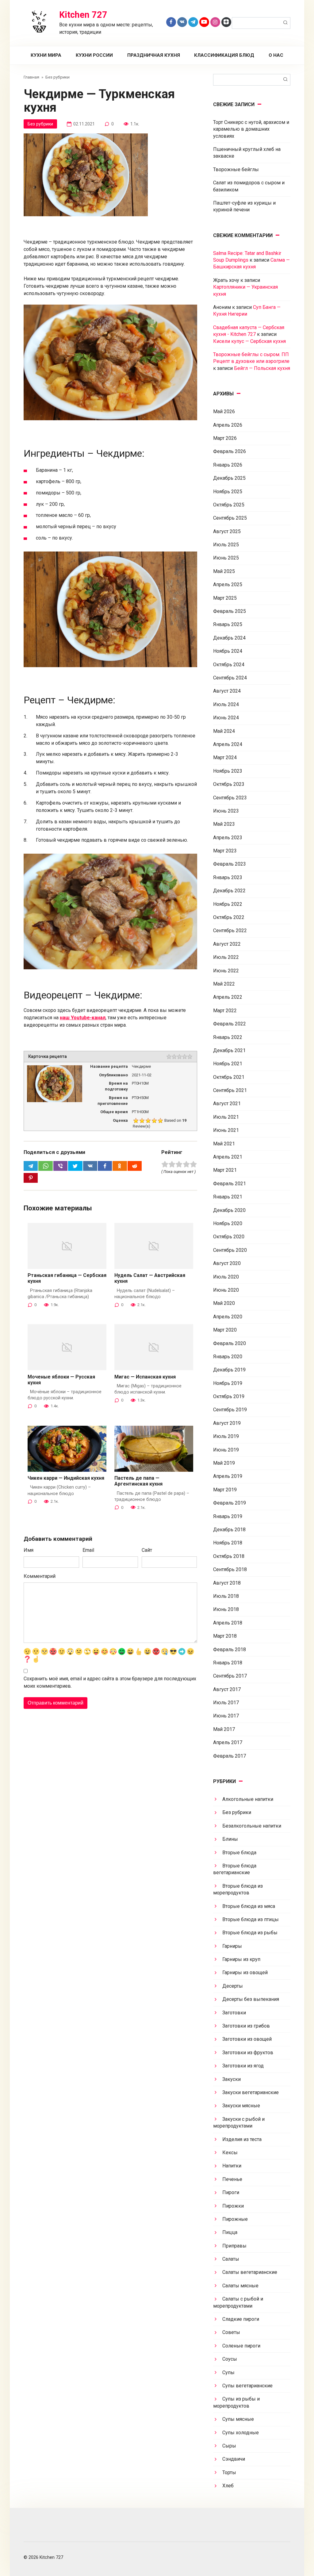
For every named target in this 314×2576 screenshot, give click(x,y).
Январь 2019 (228, 1516)
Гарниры (232, 1946)
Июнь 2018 (226, 1609)
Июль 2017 (226, 1703)
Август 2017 (227, 1689)
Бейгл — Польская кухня (262, 368)
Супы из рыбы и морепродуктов (236, 2402)
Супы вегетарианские (247, 2386)
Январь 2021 (228, 1197)
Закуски (232, 2079)
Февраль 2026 (230, 451)
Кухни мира (46, 55)
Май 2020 (224, 1303)
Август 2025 (227, 531)
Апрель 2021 (228, 1157)
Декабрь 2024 (229, 638)
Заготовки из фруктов (248, 2053)
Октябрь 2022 (229, 917)
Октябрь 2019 (229, 1396)
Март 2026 (225, 438)
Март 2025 (225, 598)
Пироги (231, 2192)
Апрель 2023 (228, 838)
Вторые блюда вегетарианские (235, 1869)
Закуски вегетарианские (251, 2092)
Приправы (234, 2246)
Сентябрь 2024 (230, 678)
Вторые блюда (239, 1853)
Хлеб (228, 2486)
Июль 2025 (226, 545)
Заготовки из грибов (246, 2026)
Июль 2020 (226, 1277)
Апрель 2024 (228, 744)
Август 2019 (227, 1423)
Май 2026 (224, 411)
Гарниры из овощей (245, 1972)
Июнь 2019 (226, 1450)
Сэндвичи (234, 2459)
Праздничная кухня (154, 55)
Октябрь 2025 (229, 505)
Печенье (232, 2179)
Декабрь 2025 (229, 478)
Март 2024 (225, 757)
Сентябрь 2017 (230, 1676)
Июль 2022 (226, 957)
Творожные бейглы (236, 169)
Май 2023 (224, 824)
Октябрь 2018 (229, 1556)
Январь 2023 (228, 877)
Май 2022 (224, 984)
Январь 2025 (228, 624)
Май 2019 (224, 1463)
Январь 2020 (228, 1357)
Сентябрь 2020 (230, 1250)
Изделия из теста (242, 2139)
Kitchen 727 (83, 15)
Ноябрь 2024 (228, 651)
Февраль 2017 (230, 1756)
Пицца (230, 2232)
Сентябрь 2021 (230, 1090)
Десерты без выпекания (251, 1999)
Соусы (230, 2359)
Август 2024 (227, 691)
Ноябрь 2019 (228, 1383)
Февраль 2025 (230, 611)
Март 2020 (225, 1330)
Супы (228, 2372)
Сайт (147, 1550)
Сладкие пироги (241, 2319)
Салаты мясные (240, 2286)
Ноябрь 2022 (228, 904)
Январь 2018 (228, 1663)
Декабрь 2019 (229, 1370)
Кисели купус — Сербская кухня (249, 341)
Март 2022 (225, 1011)
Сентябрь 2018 (230, 1569)
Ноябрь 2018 (228, 1543)
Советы (231, 2332)
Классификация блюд (224, 55)
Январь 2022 (228, 1037)
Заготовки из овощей (247, 2039)
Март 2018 (225, 1636)
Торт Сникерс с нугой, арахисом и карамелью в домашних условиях (251, 129)
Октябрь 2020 (229, 1237)
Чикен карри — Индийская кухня (66, 1478)
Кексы (230, 2153)
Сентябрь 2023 (230, 798)
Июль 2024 (226, 704)
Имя (29, 1550)
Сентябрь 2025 (230, 518)
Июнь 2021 (226, 1130)
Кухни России (94, 55)
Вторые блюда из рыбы (250, 1933)
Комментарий (40, 1576)
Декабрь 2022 (229, 891)
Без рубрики (40, 124)
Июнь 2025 (226, 558)
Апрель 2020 (228, 1317)
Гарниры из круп (241, 1959)
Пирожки (233, 2206)
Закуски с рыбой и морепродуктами (239, 2122)
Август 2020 (227, 1263)
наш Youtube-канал (83, 1018)
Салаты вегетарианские (250, 2272)
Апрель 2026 (228, 425)
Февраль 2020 (230, 1343)
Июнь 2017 (226, 1716)
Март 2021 (225, 1170)
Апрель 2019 (228, 1476)
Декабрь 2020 (229, 1210)
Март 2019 (225, 1490)
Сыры (229, 2446)
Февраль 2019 (230, 1503)
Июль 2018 (226, 1596)
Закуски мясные (241, 2106)
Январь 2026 (228, 465)
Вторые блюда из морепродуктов (238, 1889)
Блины (230, 1839)
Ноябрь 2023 (228, 771)
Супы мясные (238, 2419)
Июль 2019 (226, 1436)
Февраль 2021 (230, 1184)
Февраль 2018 (230, 1649)
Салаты (231, 2259)
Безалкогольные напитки (252, 1826)
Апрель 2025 (228, 584)
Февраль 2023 (230, 864)
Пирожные (235, 2219)
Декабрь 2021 (229, 1050)
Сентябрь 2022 (230, 930)
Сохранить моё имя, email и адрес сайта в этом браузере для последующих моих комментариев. (110, 1682)
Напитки (232, 2166)
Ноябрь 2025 (228, 492)
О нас (276, 55)
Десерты (233, 1986)
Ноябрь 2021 (228, 1064)
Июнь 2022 (226, 971)
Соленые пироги (241, 2346)
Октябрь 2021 (229, 1077)
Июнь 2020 (226, 1290)
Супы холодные (241, 2433)
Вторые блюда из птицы (251, 1919)
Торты (229, 2472)
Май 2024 (224, 731)
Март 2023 (225, 851)
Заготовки (234, 2013)
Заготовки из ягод (243, 2066)
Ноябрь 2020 (228, 1223)
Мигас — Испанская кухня (145, 1377)
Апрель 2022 (228, 997)
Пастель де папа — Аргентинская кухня (138, 1481)
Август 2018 (227, 1583)
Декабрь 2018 (229, 1530)
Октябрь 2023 (229, 784)
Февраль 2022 (230, 1024)
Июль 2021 (226, 1117)
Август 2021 (227, 1103)
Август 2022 (227, 944)
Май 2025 (224, 571)
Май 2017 (224, 1729)
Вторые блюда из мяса (249, 1906)
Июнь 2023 (226, 811)
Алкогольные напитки (248, 1799)
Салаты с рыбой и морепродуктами (238, 2302)
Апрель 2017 (228, 1742)
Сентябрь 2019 (230, 1410)
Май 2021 (224, 1144)
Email (88, 1550)
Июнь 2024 (226, 718)
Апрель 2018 (228, 1623)
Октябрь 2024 (229, 665)
